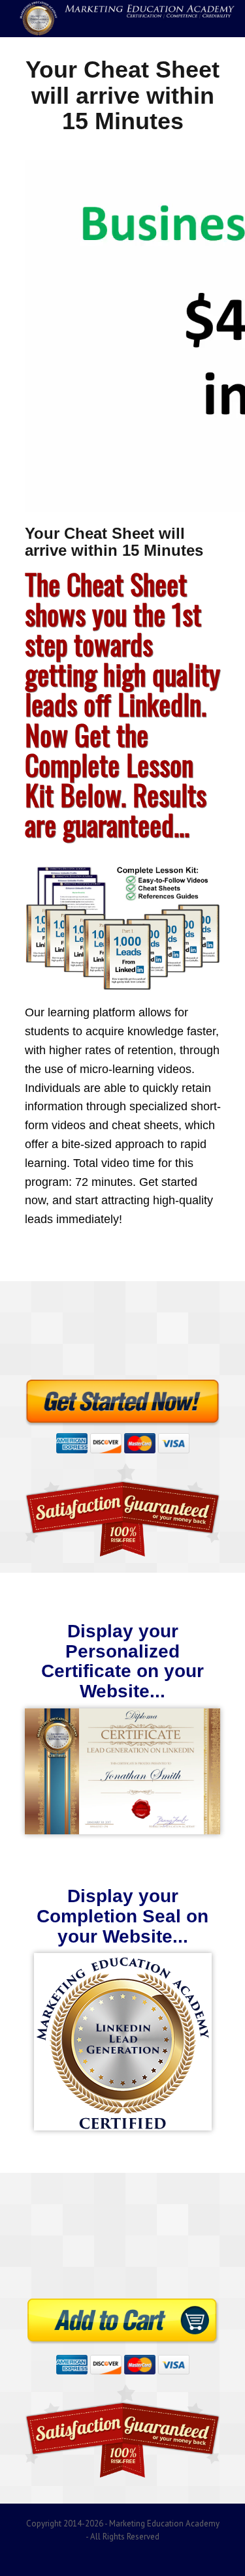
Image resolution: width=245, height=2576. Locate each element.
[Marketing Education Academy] (122, 19)
